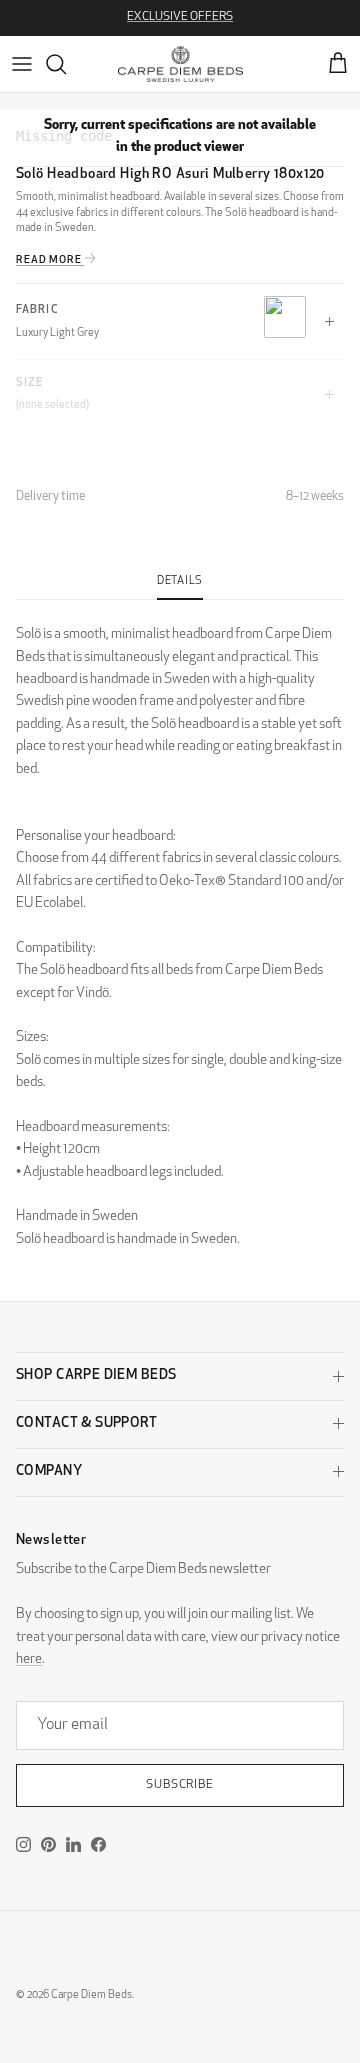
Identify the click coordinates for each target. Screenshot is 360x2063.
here (29, 1659)
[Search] (66, 64)
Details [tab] (180, 581)
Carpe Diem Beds (91, 1995)
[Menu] (22, 64)
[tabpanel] (180, 925)
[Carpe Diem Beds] (180, 64)
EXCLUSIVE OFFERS (180, 17)
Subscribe (180, 1785)
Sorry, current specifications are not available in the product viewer (180, 136)
